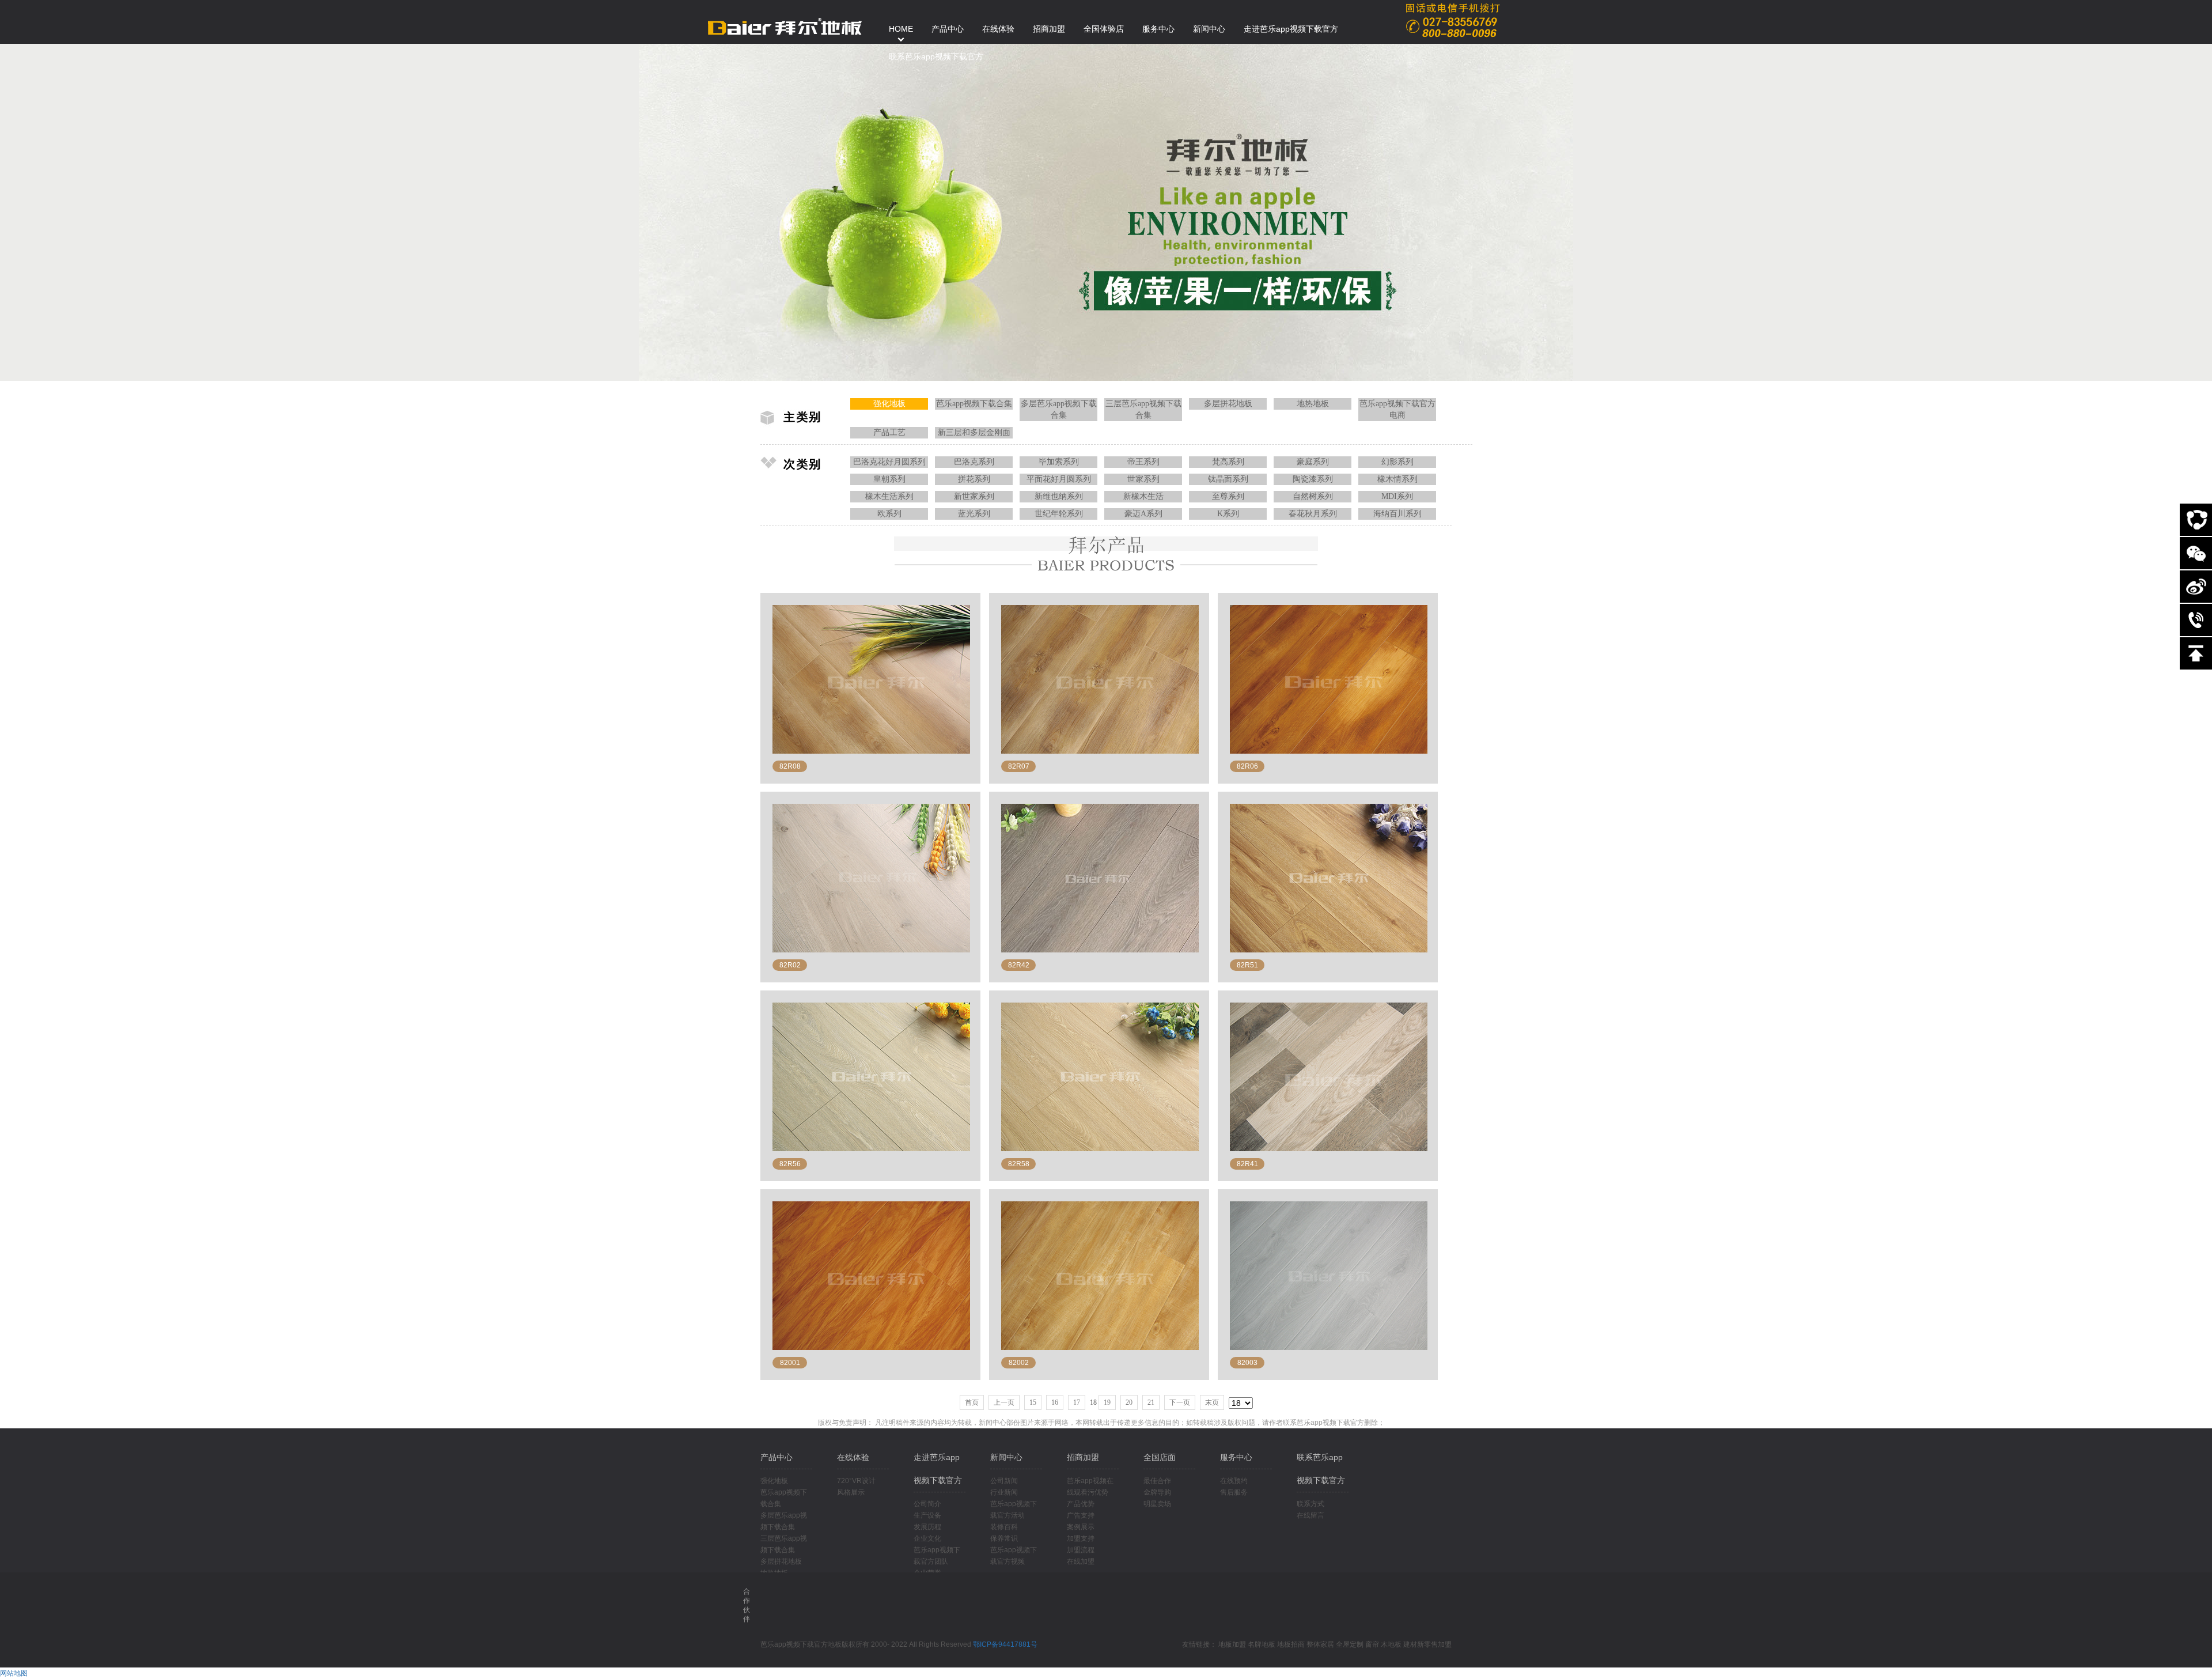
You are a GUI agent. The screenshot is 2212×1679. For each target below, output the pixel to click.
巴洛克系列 (974, 462)
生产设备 (927, 1515)
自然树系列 (1313, 496)
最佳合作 (1157, 1481)
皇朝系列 (889, 479)
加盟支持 (1081, 1538)
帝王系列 (1143, 462)
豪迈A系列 (1143, 514)
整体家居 (1320, 1644)
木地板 (1391, 1644)
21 (1151, 1402)
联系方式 (1310, 1504)
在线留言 (1310, 1515)
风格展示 (851, 1492)
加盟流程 (1081, 1550)
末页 (1212, 1402)
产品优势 (1081, 1504)
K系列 (1228, 514)
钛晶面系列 (1228, 479)
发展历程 (927, 1527)
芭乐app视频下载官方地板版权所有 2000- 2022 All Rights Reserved (867, 1644)
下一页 (1180, 1402)
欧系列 (889, 514)
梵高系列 (1228, 462)
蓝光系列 (974, 514)
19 (1107, 1402)
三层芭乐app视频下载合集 (1143, 409)
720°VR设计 (856, 1481)
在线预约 (1234, 1481)
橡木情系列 (1397, 479)
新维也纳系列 (1059, 496)
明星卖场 (1157, 1504)
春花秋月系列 (1313, 514)
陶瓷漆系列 (1313, 479)
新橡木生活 (1143, 496)
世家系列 (1143, 479)
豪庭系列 (1313, 462)
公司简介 (927, 1504)
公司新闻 (1004, 1481)
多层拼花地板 (1228, 404)
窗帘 (1372, 1644)
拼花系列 (974, 479)
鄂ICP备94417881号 (1005, 1644)
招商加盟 (1083, 1457)
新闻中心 (1006, 1457)
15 (1033, 1402)
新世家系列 (974, 496)
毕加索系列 (1059, 462)
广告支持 (1081, 1515)
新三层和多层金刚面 (974, 432)
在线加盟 (1081, 1561)
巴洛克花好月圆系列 (889, 462)
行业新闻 (1004, 1492)
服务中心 (1236, 1457)
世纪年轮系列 (1059, 514)
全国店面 (1160, 1457)
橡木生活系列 (889, 496)
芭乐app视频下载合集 (974, 404)
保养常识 (1004, 1538)
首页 (972, 1402)
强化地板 (889, 404)
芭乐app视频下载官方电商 (1397, 409)
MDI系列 (1397, 496)
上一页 (1004, 1402)
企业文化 (927, 1538)
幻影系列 (1397, 462)
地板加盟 (1232, 1644)
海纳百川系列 (1397, 514)
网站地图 (14, 1673)
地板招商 (1291, 1644)
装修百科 (1004, 1527)
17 (1077, 1402)
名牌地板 (1262, 1644)
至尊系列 (1228, 496)
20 (1129, 1402)
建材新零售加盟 (1427, 1644)
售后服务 (1234, 1492)
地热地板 (1313, 404)
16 (1055, 1402)
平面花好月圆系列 (1059, 479)
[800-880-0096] (2196, 620)
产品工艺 (889, 432)
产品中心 (777, 1457)
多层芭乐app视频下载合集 (1059, 409)
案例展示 (1081, 1527)
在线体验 (853, 1457)
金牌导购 (1157, 1492)
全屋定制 (1350, 1644)
